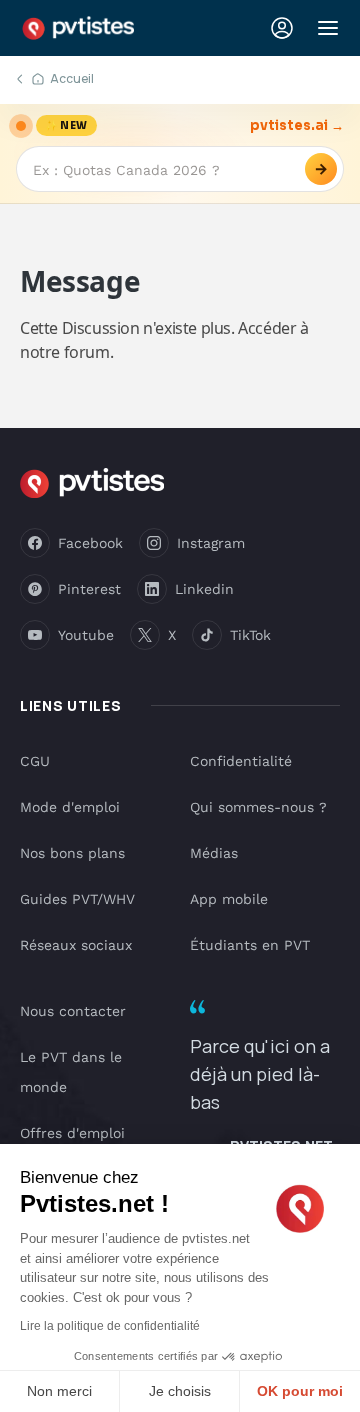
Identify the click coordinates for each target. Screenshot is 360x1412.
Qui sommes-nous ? (258, 807)
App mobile (229, 899)
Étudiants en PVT (250, 945)
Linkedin (204, 589)
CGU (35, 761)
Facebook (90, 543)
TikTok (250, 635)
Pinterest (89, 589)
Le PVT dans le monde (71, 1072)
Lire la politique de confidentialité (110, 1326)
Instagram (211, 543)
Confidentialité (241, 761)
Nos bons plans (72, 853)
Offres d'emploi (72, 1133)
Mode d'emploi (70, 807)
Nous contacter (73, 1011)
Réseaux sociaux (76, 945)
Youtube (86, 635)
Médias (214, 853)
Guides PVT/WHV (77, 899)
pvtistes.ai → (297, 125)
